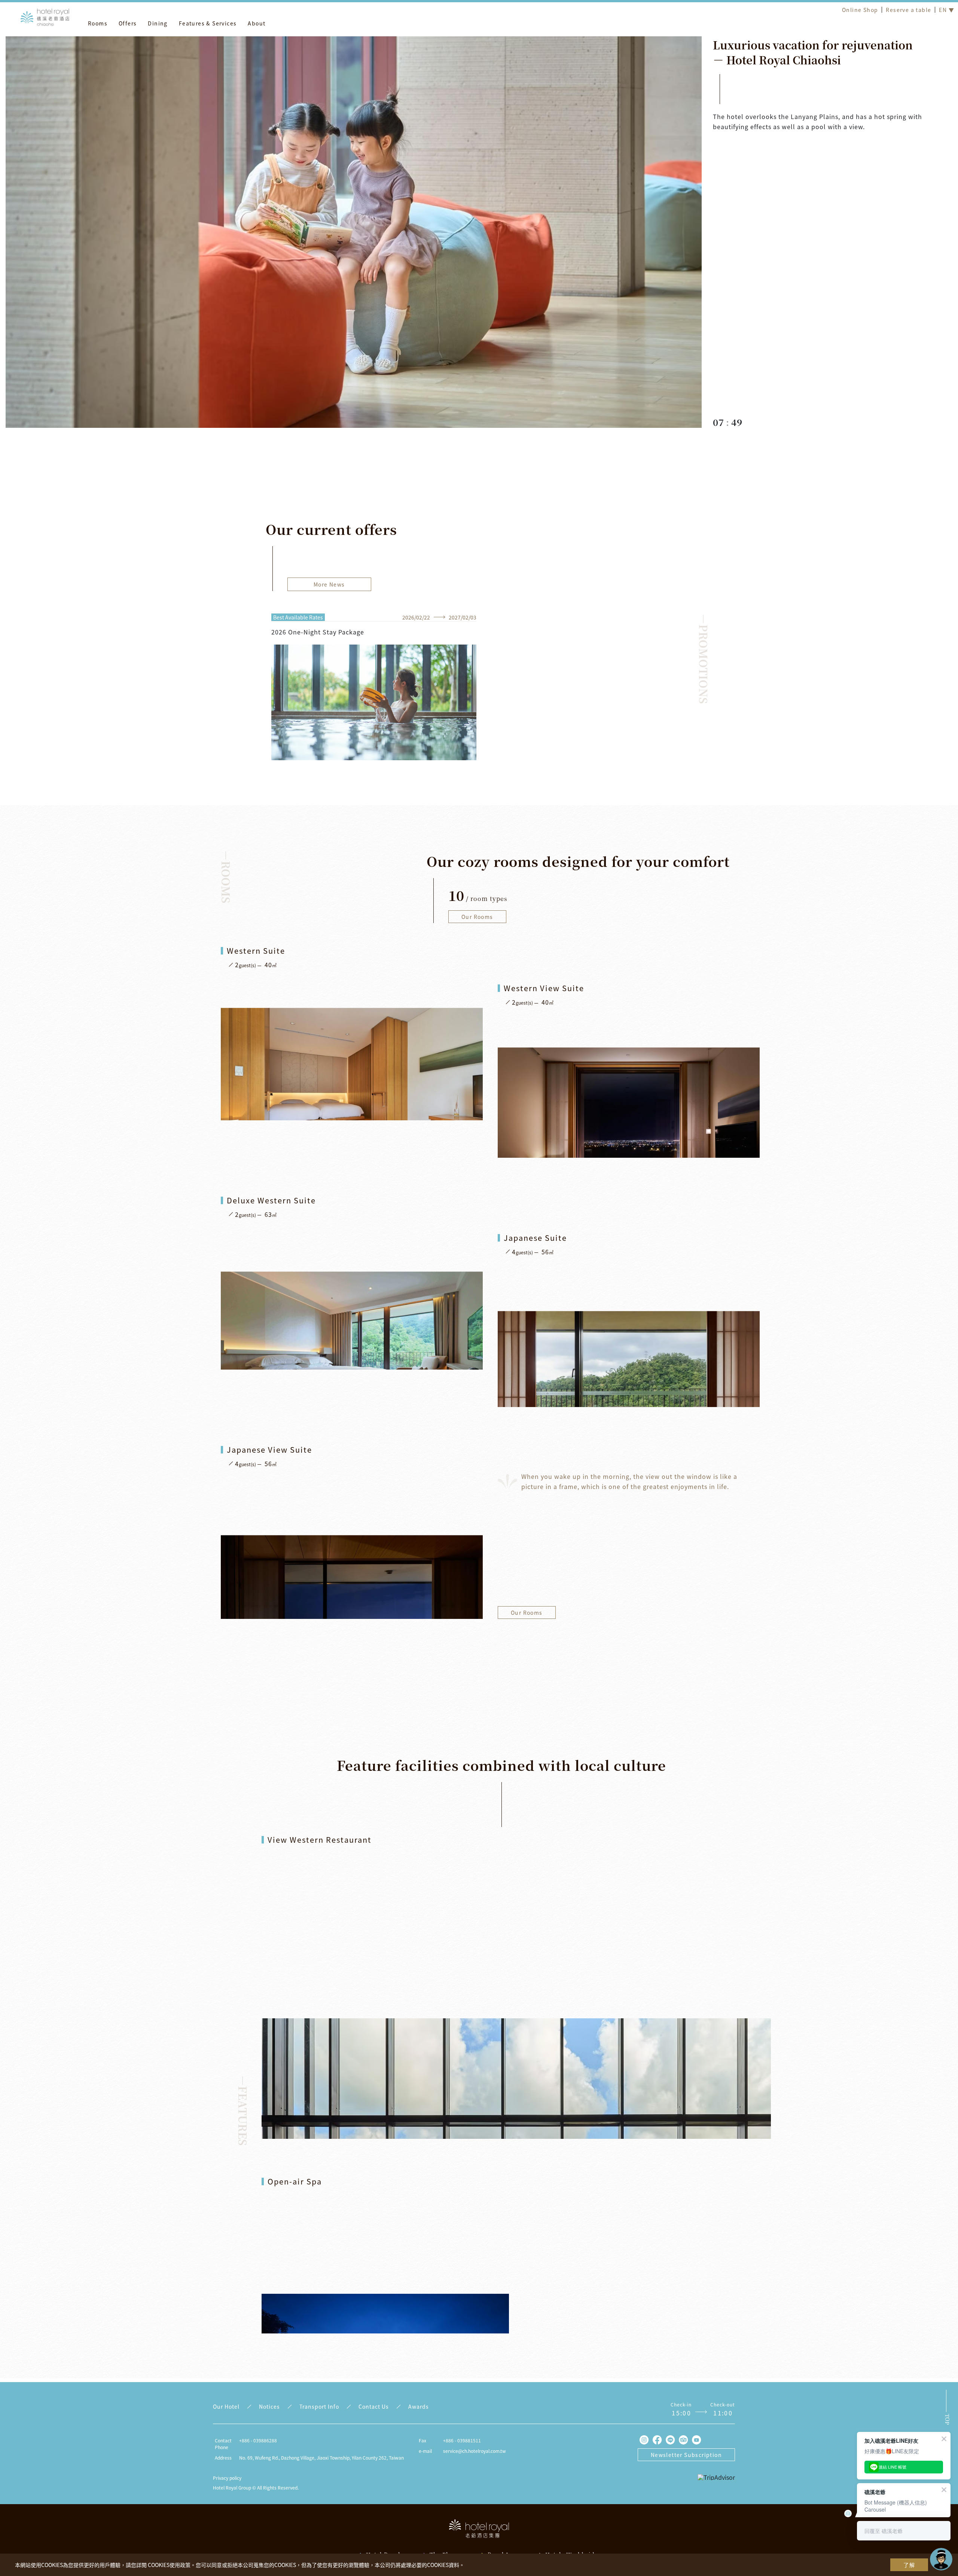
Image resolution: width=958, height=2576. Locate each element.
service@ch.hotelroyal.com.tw (475, 2451)
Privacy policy (227, 2478)
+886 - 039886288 (258, 2440)
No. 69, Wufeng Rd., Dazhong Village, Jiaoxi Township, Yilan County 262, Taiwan (321, 2458)
